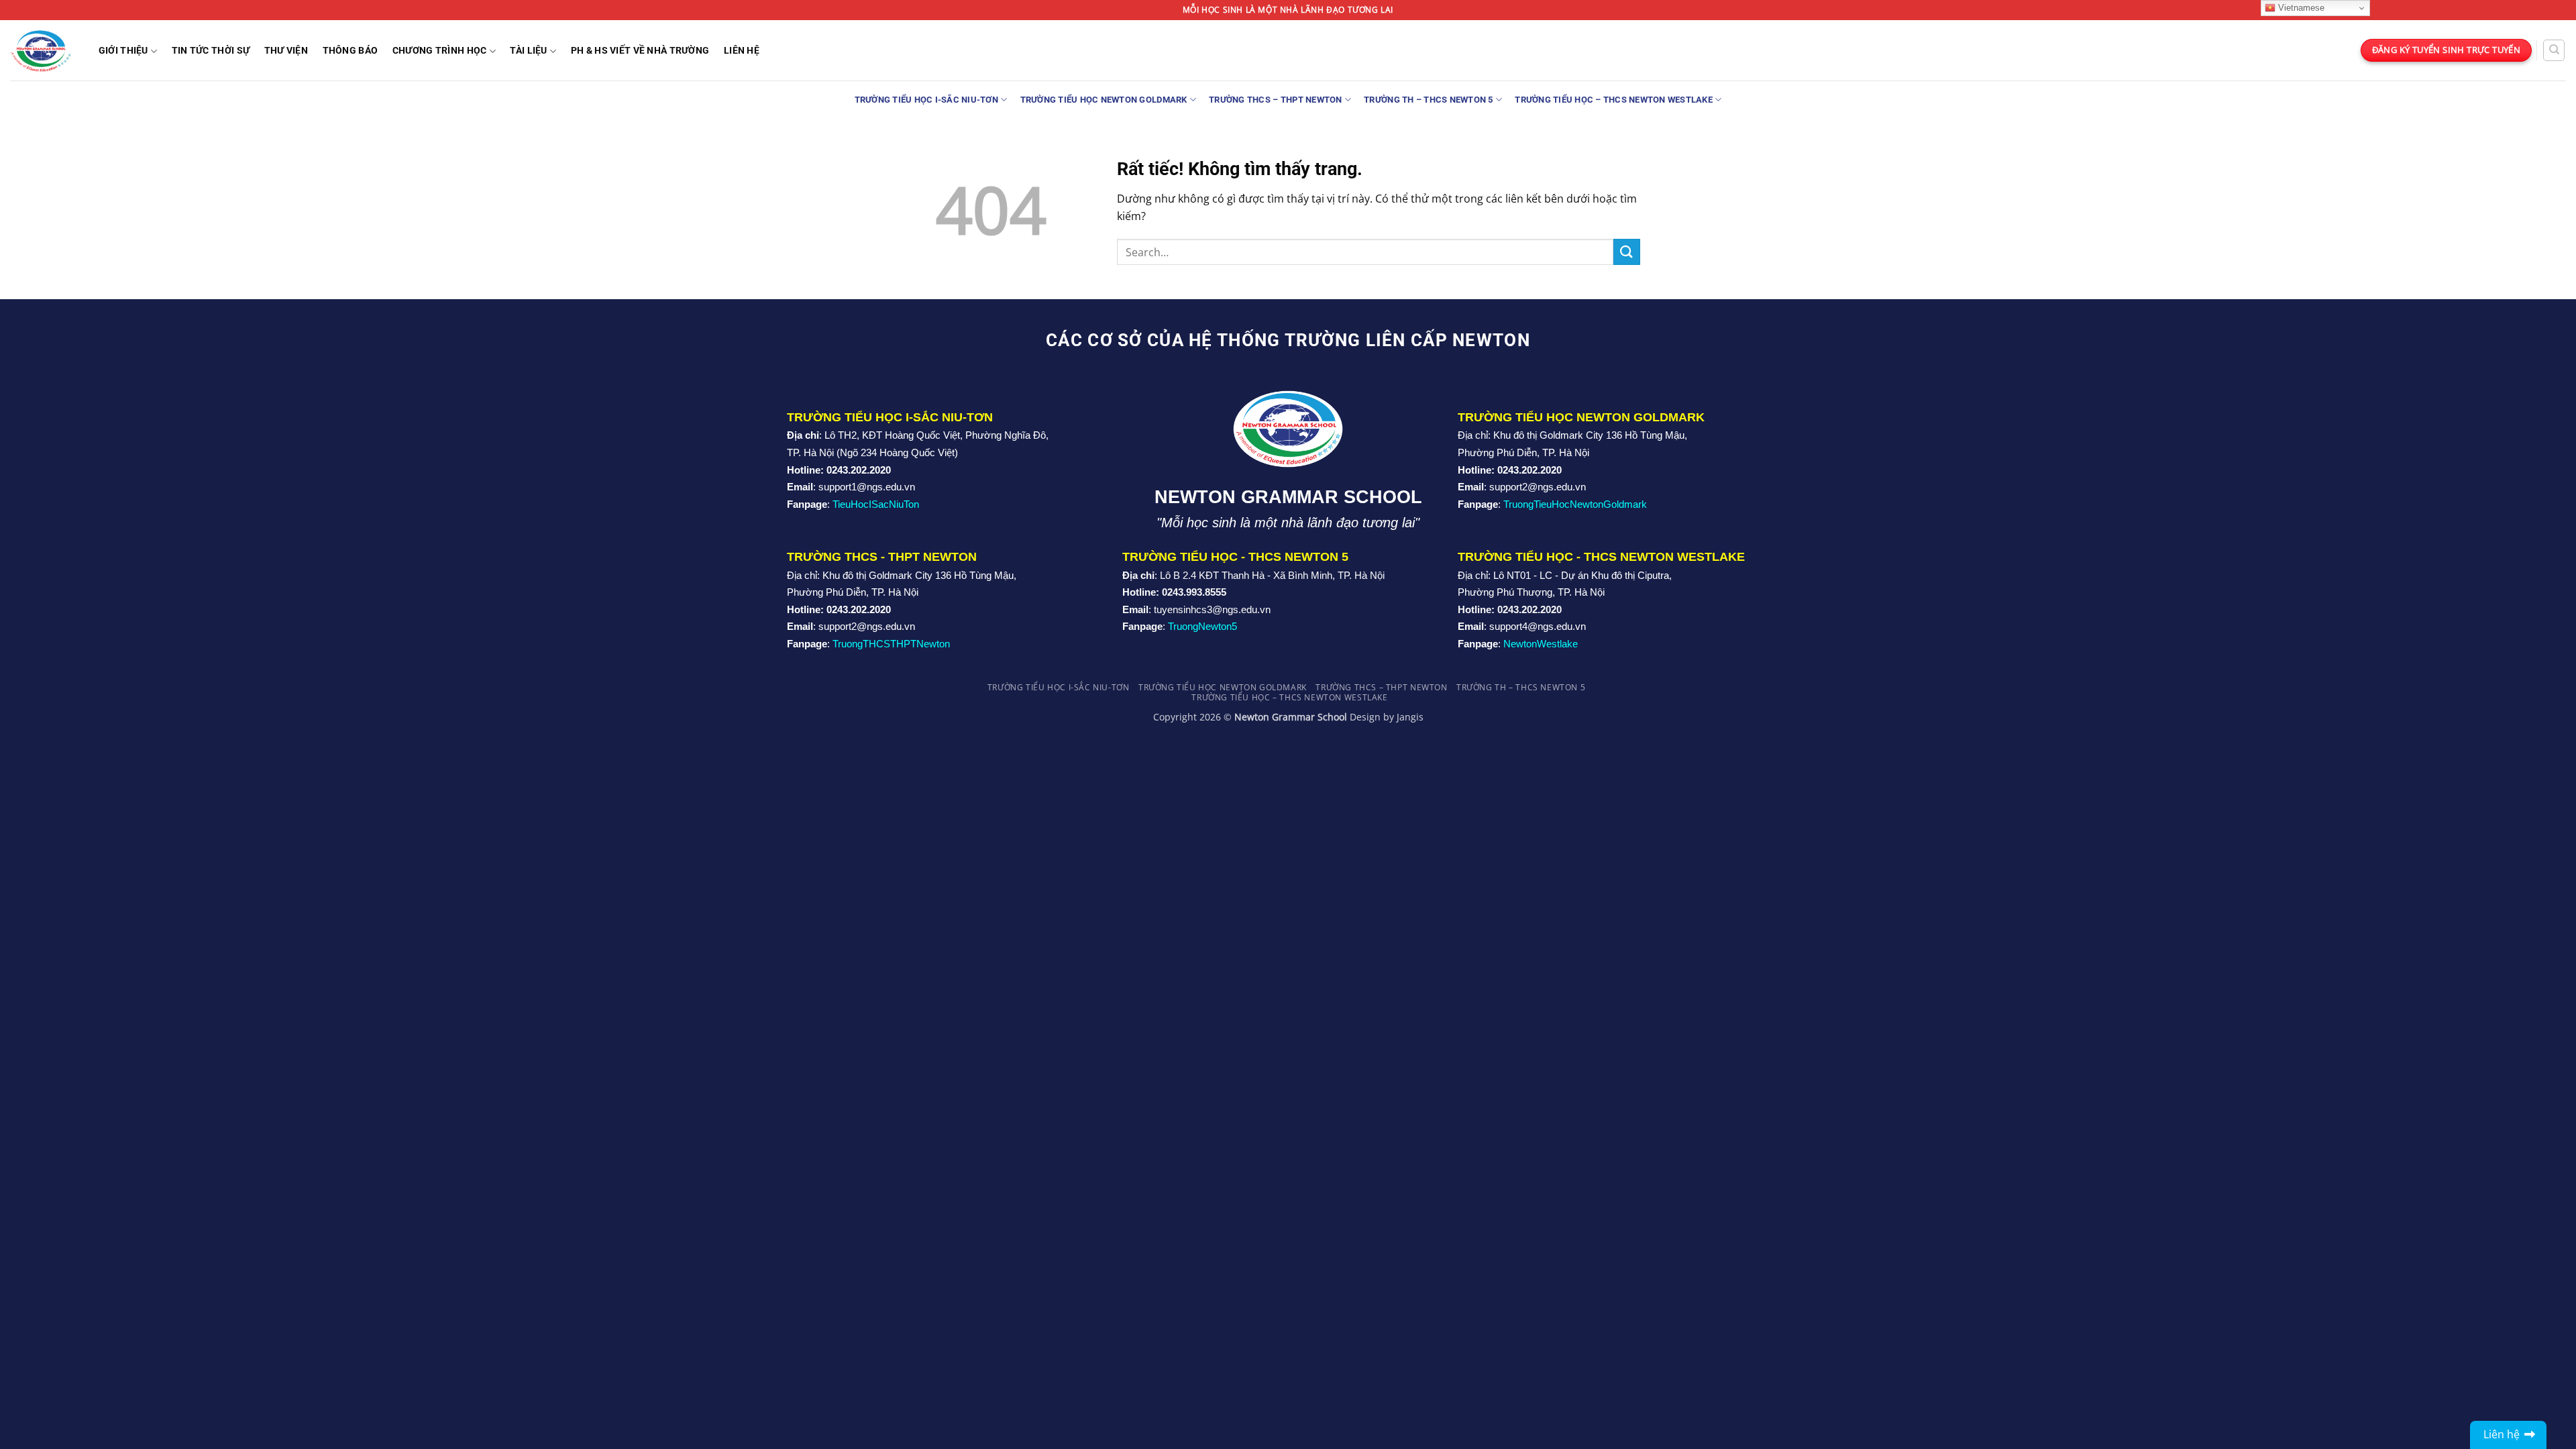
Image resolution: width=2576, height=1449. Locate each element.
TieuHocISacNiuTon (876, 504)
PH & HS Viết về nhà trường (640, 51)
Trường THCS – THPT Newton (1275, 100)
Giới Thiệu (123, 51)
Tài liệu (528, 51)
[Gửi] (1627, 252)
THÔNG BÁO (351, 51)
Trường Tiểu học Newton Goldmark (1104, 100)
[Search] (2554, 50)
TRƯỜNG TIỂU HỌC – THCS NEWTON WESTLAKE (1614, 100)
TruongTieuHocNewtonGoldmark (1575, 504)
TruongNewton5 (1202, 626)
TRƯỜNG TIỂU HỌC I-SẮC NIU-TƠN (926, 100)
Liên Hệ (742, 51)
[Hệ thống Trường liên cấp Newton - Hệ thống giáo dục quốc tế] (41, 50)
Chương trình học (440, 51)
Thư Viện (286, 51)
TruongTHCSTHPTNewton (891, 644)
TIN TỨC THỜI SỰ (211, 51)
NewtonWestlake (1541, 644)
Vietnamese (2300, 8)
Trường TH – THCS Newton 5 (1428, 100)
